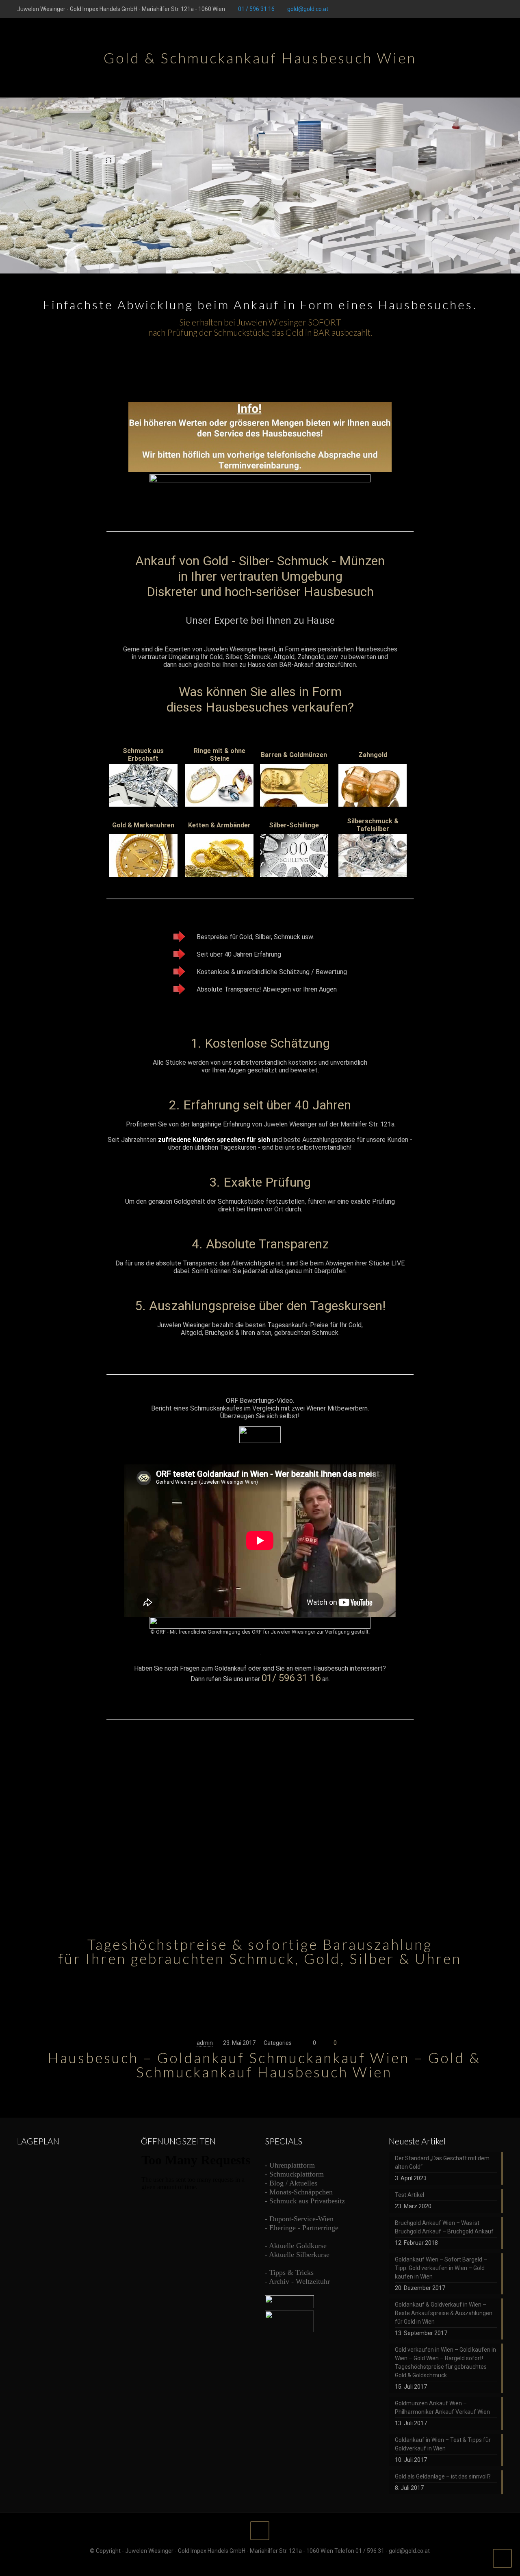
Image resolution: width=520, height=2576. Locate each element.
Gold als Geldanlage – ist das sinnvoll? (443, 2476)
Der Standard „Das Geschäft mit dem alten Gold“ (442, 2163)
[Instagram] (499, 9)
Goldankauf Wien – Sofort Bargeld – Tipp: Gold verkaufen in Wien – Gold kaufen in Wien (441, 2268)
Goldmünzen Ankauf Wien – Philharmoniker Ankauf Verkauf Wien (442, 2408)
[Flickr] (488, 9)
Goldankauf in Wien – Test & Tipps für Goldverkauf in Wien (443, 2444)
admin (205, 2043)
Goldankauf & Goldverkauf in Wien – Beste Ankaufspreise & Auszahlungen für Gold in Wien (444, 2313)
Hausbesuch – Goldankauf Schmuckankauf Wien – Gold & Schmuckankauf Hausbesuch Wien (264, 2065)
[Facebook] (455, 9)
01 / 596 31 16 (256, 9)
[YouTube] (477, 9)
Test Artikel (409, 2195)
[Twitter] (466, 9)
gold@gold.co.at (308, 9)
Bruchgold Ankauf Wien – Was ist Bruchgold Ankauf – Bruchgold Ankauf (444, 2227)
